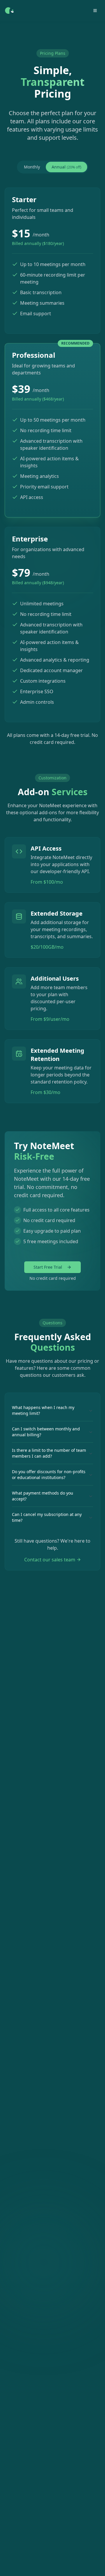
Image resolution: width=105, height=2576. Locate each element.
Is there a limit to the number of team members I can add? (49, 1453)
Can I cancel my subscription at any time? (47, 1517)
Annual (66, 167)
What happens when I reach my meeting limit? (43, 1410)
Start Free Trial (48, 1267)
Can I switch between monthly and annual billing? (46, 1432)
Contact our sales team (50, 1560)
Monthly (32, 167)
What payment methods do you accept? (43, 1496)
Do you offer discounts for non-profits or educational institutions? (49, 1474)
